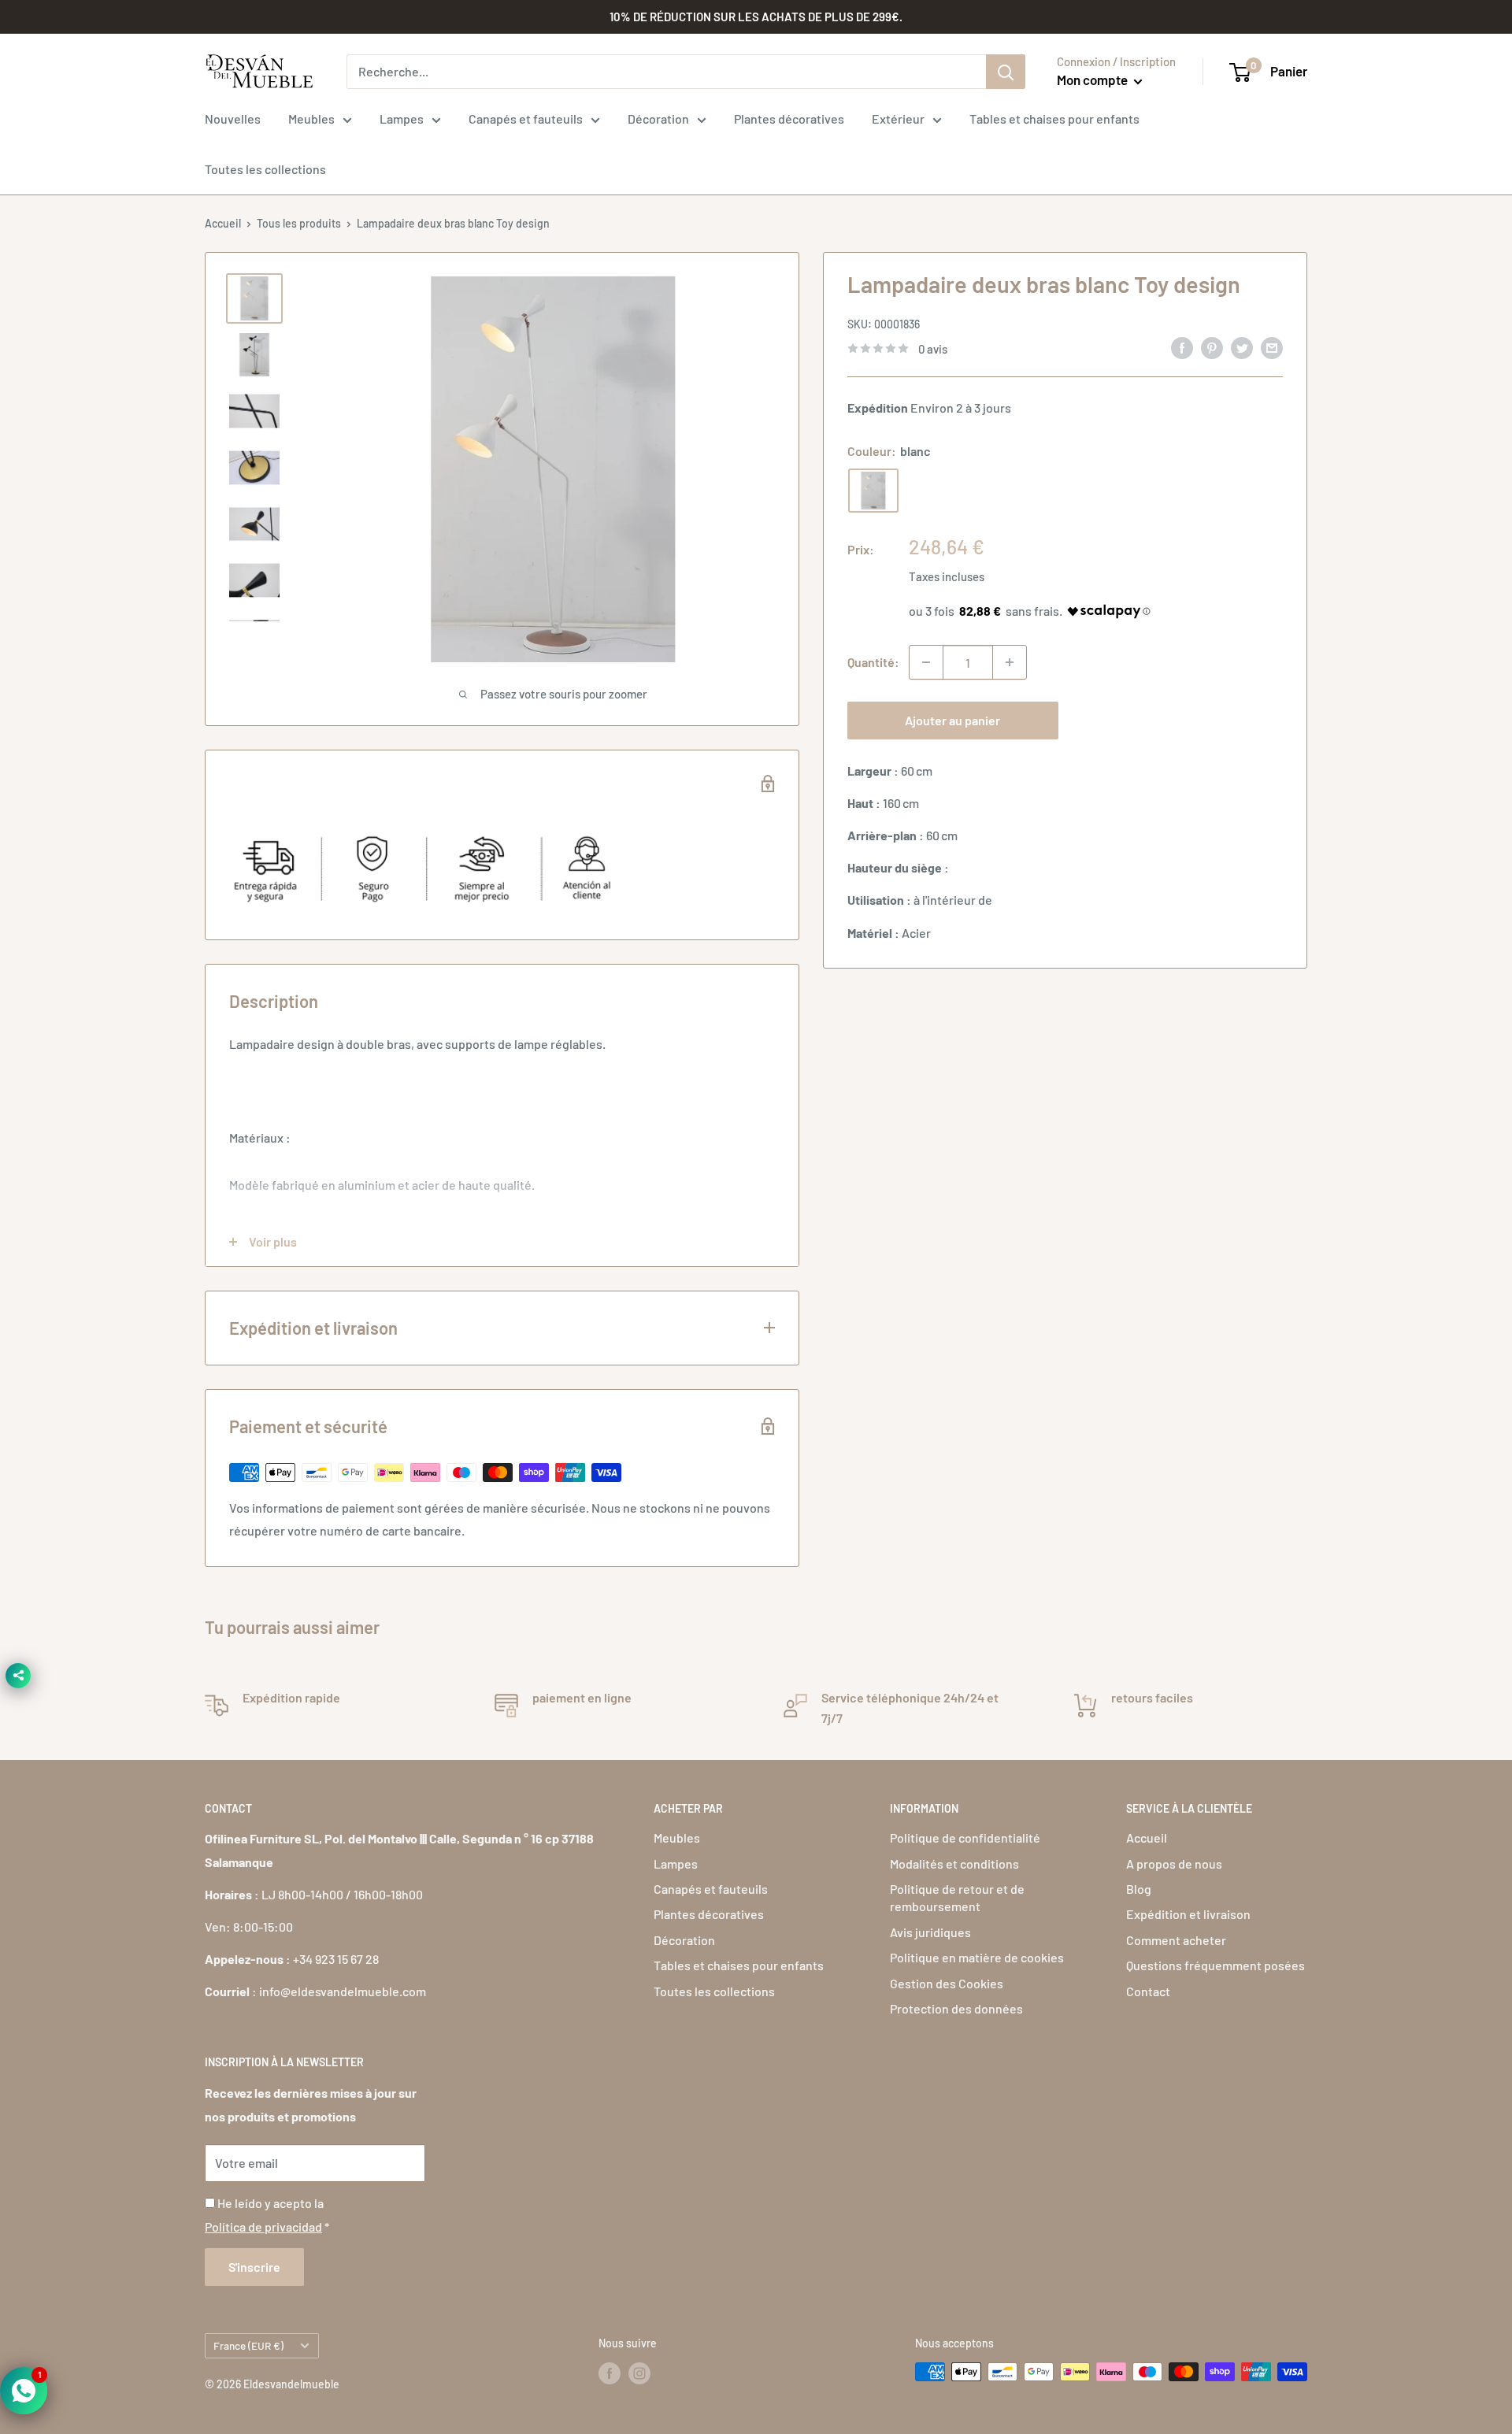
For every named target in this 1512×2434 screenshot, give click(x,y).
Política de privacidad (263, 2227)
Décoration (658, 119)
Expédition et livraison (1188, 1914)
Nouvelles (233, 119)
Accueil (223, 223)
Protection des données (956, 2008)
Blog (1139, 1889)
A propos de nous (1174, 1863)
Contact (1148, 1991)
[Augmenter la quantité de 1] (1010, 662)
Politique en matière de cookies (977, 1957)
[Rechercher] (1006, 72)
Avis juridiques (930, 1932)
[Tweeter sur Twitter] (1242, 347)
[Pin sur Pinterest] (1212, 347)
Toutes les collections (265, 169)
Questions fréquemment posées (1216, 1965)
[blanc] (873, 491)
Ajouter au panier (952, 720)
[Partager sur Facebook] (1182, 347)
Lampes (402, 119)
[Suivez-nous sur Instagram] (639, 2373)
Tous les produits (299, 223)
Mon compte (1093, 80)
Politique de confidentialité (965, 1838)
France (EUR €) (248, 2345)
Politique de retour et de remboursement (957, 1897)
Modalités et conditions (954, 1863)
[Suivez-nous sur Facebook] (610, 2373)
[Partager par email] (1272, 347)
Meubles (311, 119)
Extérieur (898, 119)
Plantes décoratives (789, 119)
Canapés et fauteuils (526, 119)
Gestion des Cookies (947, 1983)
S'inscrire (254, 2267)
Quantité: (873, 662)
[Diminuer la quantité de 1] (926, 662)
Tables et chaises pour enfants (1054, 119)
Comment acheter (1176, 1940)
